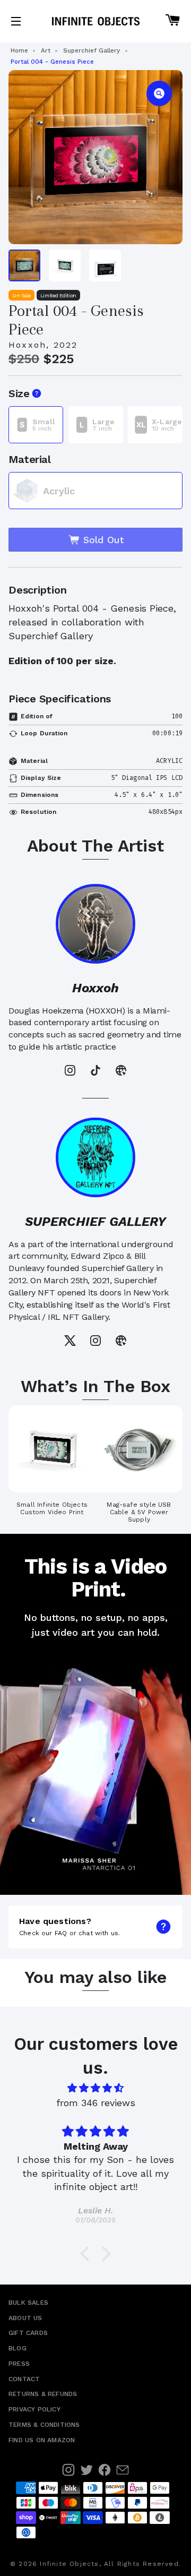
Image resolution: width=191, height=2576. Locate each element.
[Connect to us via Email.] (123, 2470)
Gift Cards (28, 2333)
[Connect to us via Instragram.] (68, 2470)
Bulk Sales (28, 2303)
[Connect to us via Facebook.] (105, 2470)
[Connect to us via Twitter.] (86, 2470)
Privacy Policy (34, 2409)
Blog (18, 2348)
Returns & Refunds (43, 2394)
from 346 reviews (96, 2103)
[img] (95, 2088)
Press (19, 2364)
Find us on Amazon (42, 2440)
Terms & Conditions (44, 2425)
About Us (25, 2318)
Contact (24, 2379)
